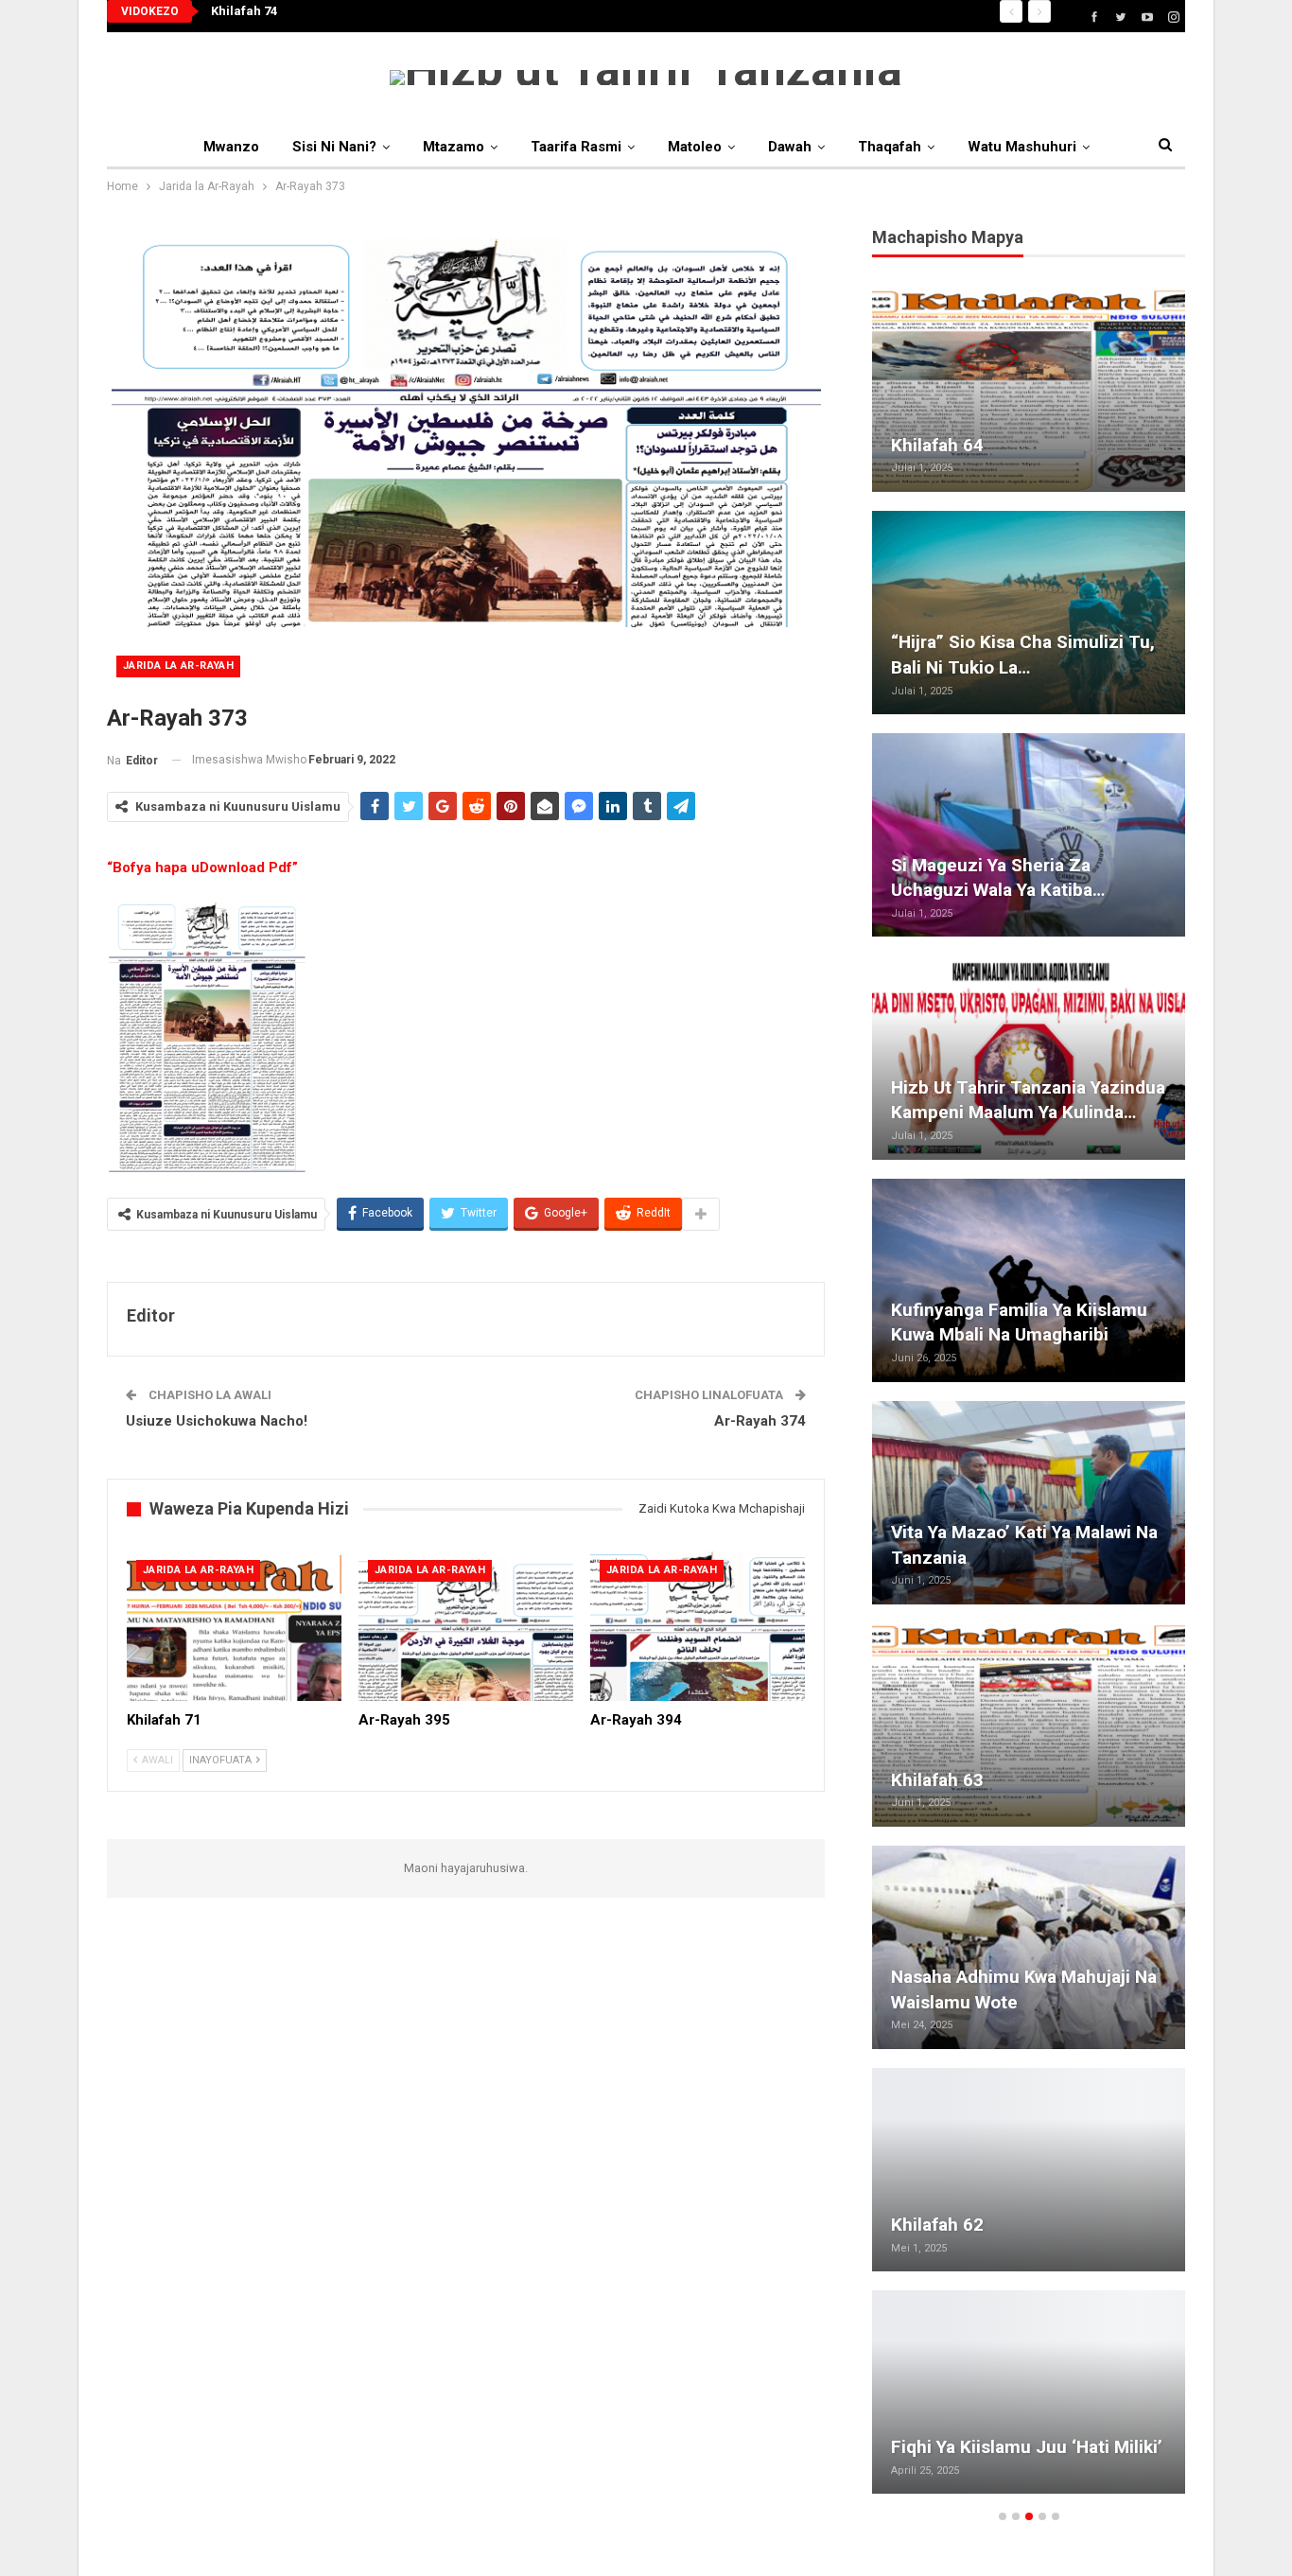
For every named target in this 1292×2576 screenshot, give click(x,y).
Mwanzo (231, 147)
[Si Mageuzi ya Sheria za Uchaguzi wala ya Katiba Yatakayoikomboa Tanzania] (1029, 835)
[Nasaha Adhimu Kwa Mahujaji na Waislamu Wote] (1029, 1947)
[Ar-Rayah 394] (698, 1626)
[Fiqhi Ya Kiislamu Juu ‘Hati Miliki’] (1029, 2392)
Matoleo (695, 147)
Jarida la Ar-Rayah (178, 666)
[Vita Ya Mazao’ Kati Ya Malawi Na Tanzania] (1029, 1503)
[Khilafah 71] (234, 1626)
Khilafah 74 (244, 11)
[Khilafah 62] (1029, 2170)
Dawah (790, 147)
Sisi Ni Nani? (334, 147)
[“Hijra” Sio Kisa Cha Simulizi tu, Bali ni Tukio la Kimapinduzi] (1029, 613)
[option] (1029, 1401)
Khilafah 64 (937, 445)
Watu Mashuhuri (1022, 147)
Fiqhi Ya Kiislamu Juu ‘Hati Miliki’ (1027, 2447)
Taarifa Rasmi (576, 147)
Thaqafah (890, 147)
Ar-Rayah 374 (760, 1421)
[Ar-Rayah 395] (466, 1626)
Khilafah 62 (937, 2225)
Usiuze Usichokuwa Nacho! (217, 1421)
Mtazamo (454, 147)
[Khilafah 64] (1029, 390)
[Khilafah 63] (1029, 1725)
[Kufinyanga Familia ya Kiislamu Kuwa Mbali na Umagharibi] (1029, 1280)
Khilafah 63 (937, 1780)
